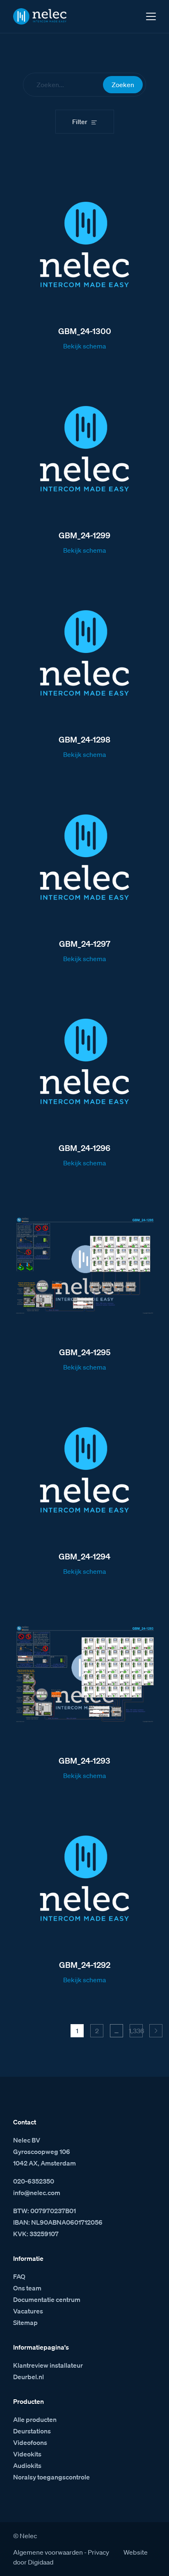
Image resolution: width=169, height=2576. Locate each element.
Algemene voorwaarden (48, 2552)
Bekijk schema (84, 346)
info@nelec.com (37, 2193)
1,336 (136, 2031)
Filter (80, 122)
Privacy (98, 2552)
